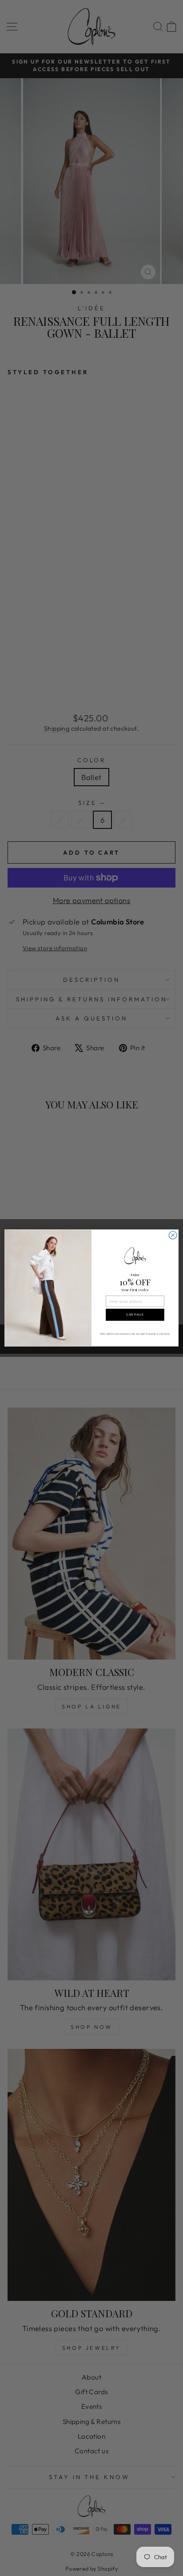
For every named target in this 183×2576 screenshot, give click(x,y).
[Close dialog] (173, 1235)
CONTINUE (135, 1315)
